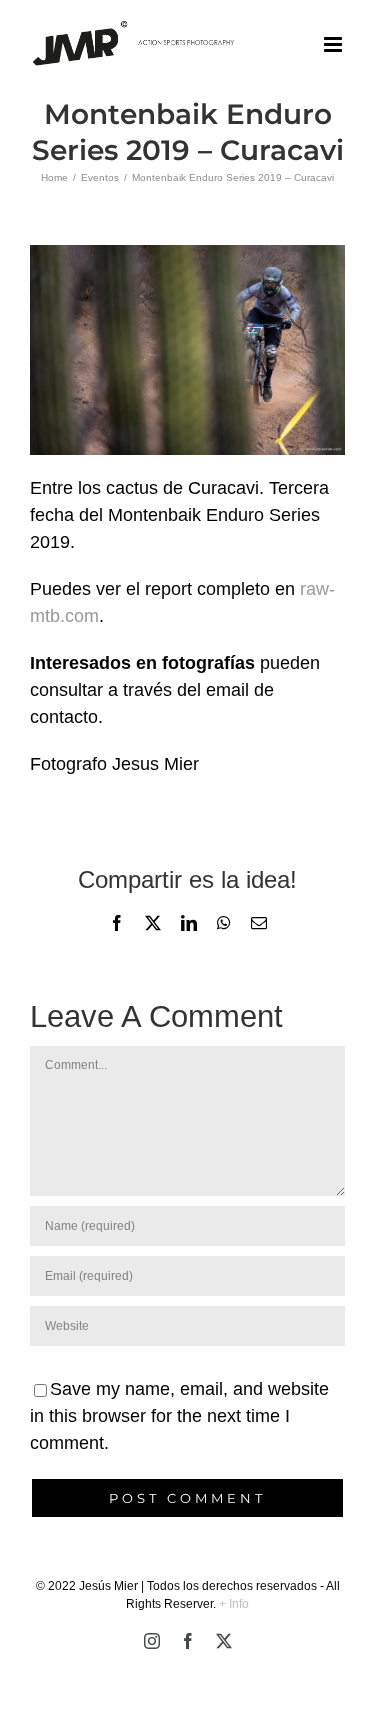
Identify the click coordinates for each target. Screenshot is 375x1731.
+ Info (234, 1604)
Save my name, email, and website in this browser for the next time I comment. (179, 1416)
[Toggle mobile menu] (334, 44)
